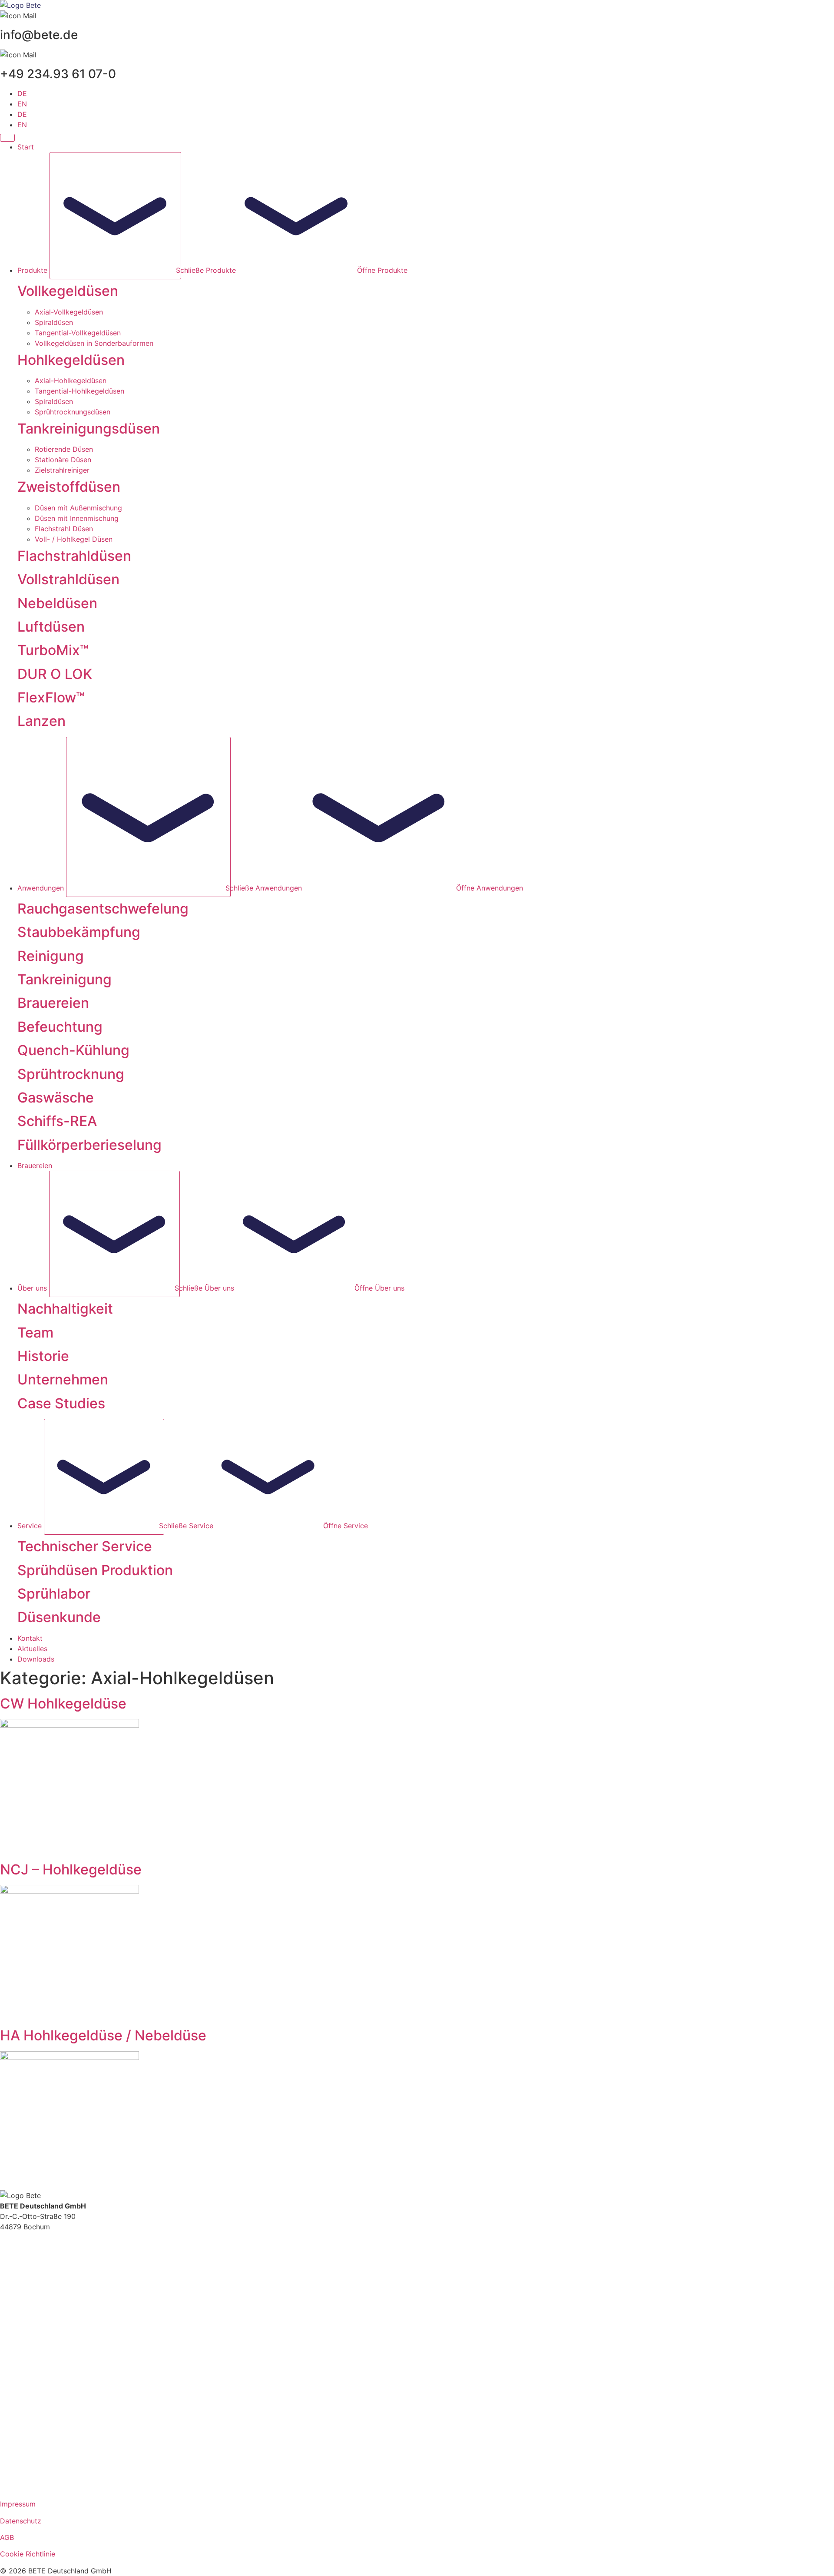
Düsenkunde (59, 1617)
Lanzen (41, 721)
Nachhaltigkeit (65, 1309)
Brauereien (53, 1003)
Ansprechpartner (28, 2312)
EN (22, 104)
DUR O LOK (55, 674)
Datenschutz (21, 2521)
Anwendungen (23, 2275)
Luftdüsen (16, 2429)
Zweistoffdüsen (25, 2408)
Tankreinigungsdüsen (89, 429)
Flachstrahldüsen (28, 2381)
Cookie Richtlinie (28, 2554)
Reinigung (51, 956)
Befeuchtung (60, 1027)
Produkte (15, 2264)
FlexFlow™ (51, 697)
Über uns (15, 2285)
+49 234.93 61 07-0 (33, 2237)
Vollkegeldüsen (68, 291)
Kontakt (13, 2333)
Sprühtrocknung (71, 1074)
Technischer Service (85, 1546)
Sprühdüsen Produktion (95, 1570)
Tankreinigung (65, 979)
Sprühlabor (54, 1594)
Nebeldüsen (57, 603)
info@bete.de (22, 2248)
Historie (43, 1356)
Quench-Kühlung (73, 1050)
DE (22, 93)
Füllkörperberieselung (89, 1145)
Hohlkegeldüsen (71, 360)
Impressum (18, 2504)
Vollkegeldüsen (25, 2360)
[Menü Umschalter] (7, 138)
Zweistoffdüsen (69, 487)
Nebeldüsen (19, 2456)
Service (12, 2295)
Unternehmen (63, 1379)
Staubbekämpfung (79, 932)
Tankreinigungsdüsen (35, 2418)
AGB (7, 2537)
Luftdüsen (51, 627)
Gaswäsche (56, 1098)
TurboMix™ (53, 650)
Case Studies (61, 1403)
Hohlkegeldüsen (26, 2371)
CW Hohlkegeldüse (63, 1704)
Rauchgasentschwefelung (103, 909)
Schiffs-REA (57, 1121)
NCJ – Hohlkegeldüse (71, 1869)
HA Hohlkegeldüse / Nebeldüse (103, 2035)
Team (35, 1333)
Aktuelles (15, 2344)
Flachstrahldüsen (74, 556)
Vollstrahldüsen (68, 579)
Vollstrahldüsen (25, 2391)
